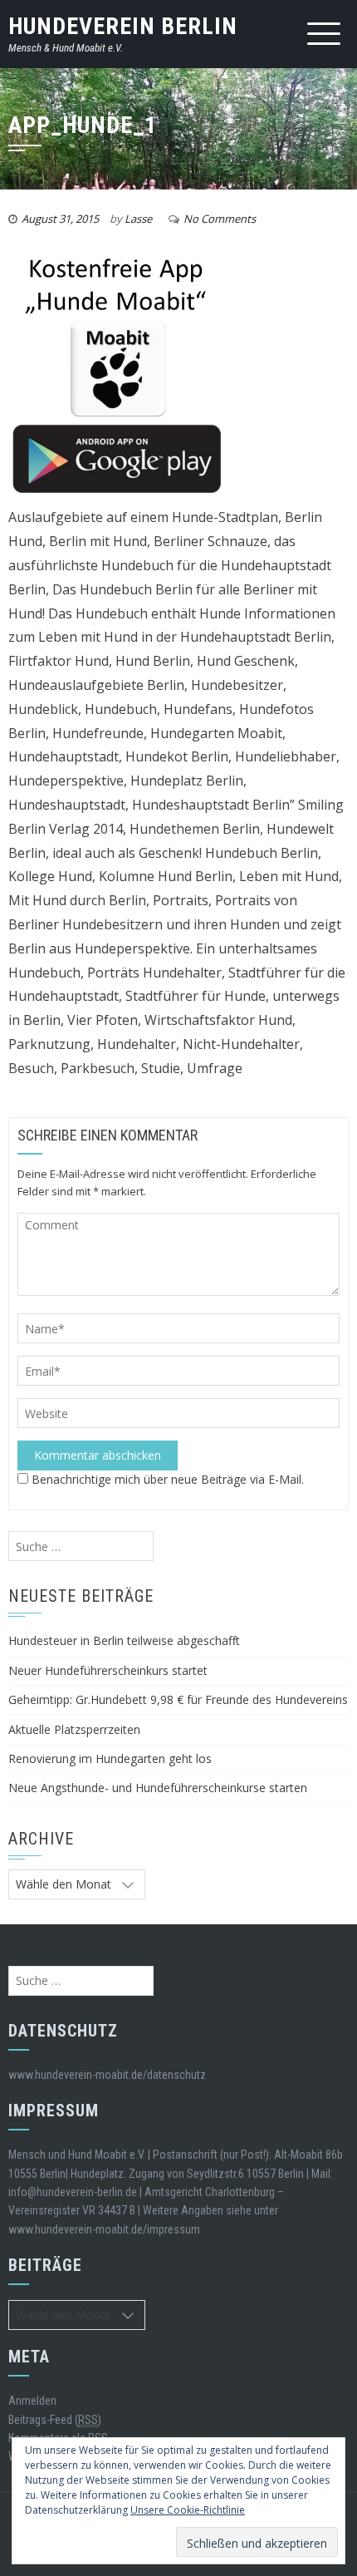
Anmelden (32, 2401)
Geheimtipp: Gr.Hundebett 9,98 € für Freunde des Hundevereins (178, 1699)
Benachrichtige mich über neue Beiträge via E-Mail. (168, 1479)
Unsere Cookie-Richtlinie (188, 2510)
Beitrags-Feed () (55, 2420)
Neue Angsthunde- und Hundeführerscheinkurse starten (158, 1788)
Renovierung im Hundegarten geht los (110, 1758)
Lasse (138, 219)
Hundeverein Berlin (123, 26)
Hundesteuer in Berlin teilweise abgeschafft (124, 1640)
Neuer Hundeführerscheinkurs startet (108, 1670)
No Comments (220, 219)
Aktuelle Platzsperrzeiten (74, 1729)
